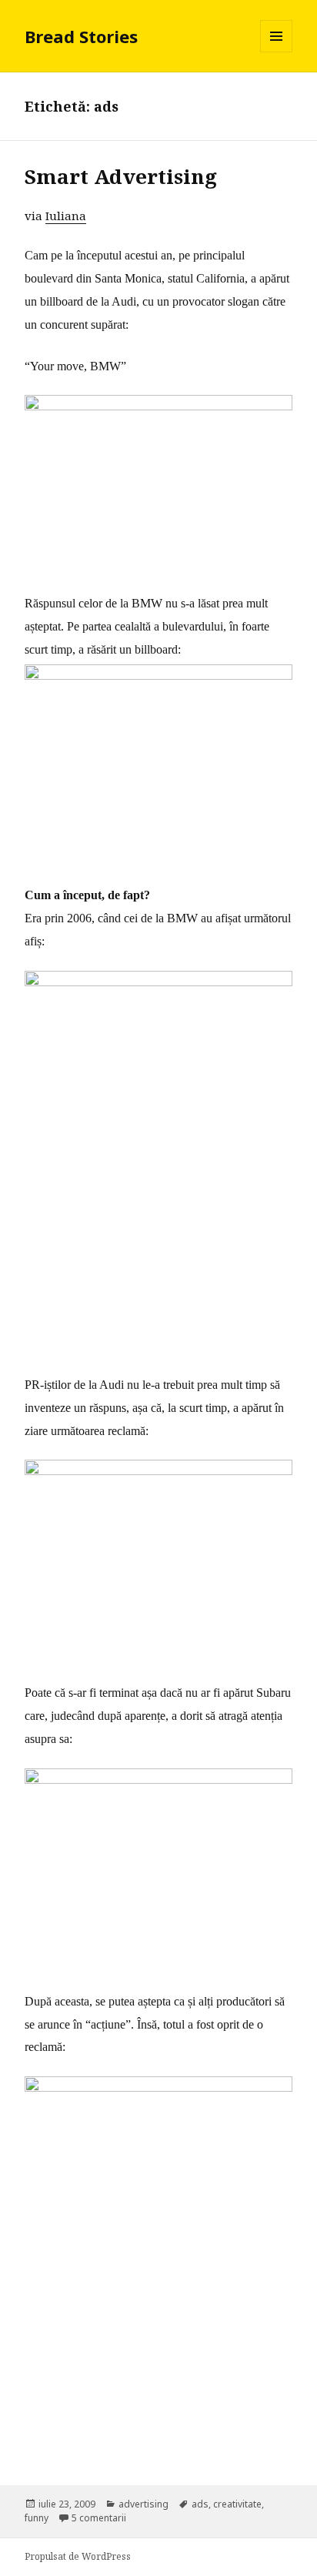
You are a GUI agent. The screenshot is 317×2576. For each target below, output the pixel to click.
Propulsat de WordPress (78, 2556)
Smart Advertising (121, 176)
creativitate (237, 2504)
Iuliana (66, 216)
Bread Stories (81, 36)
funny (37, 2518)
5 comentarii (99, 2518)
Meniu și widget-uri (277, 52)
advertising (143, 2504)
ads (200, 2504)
